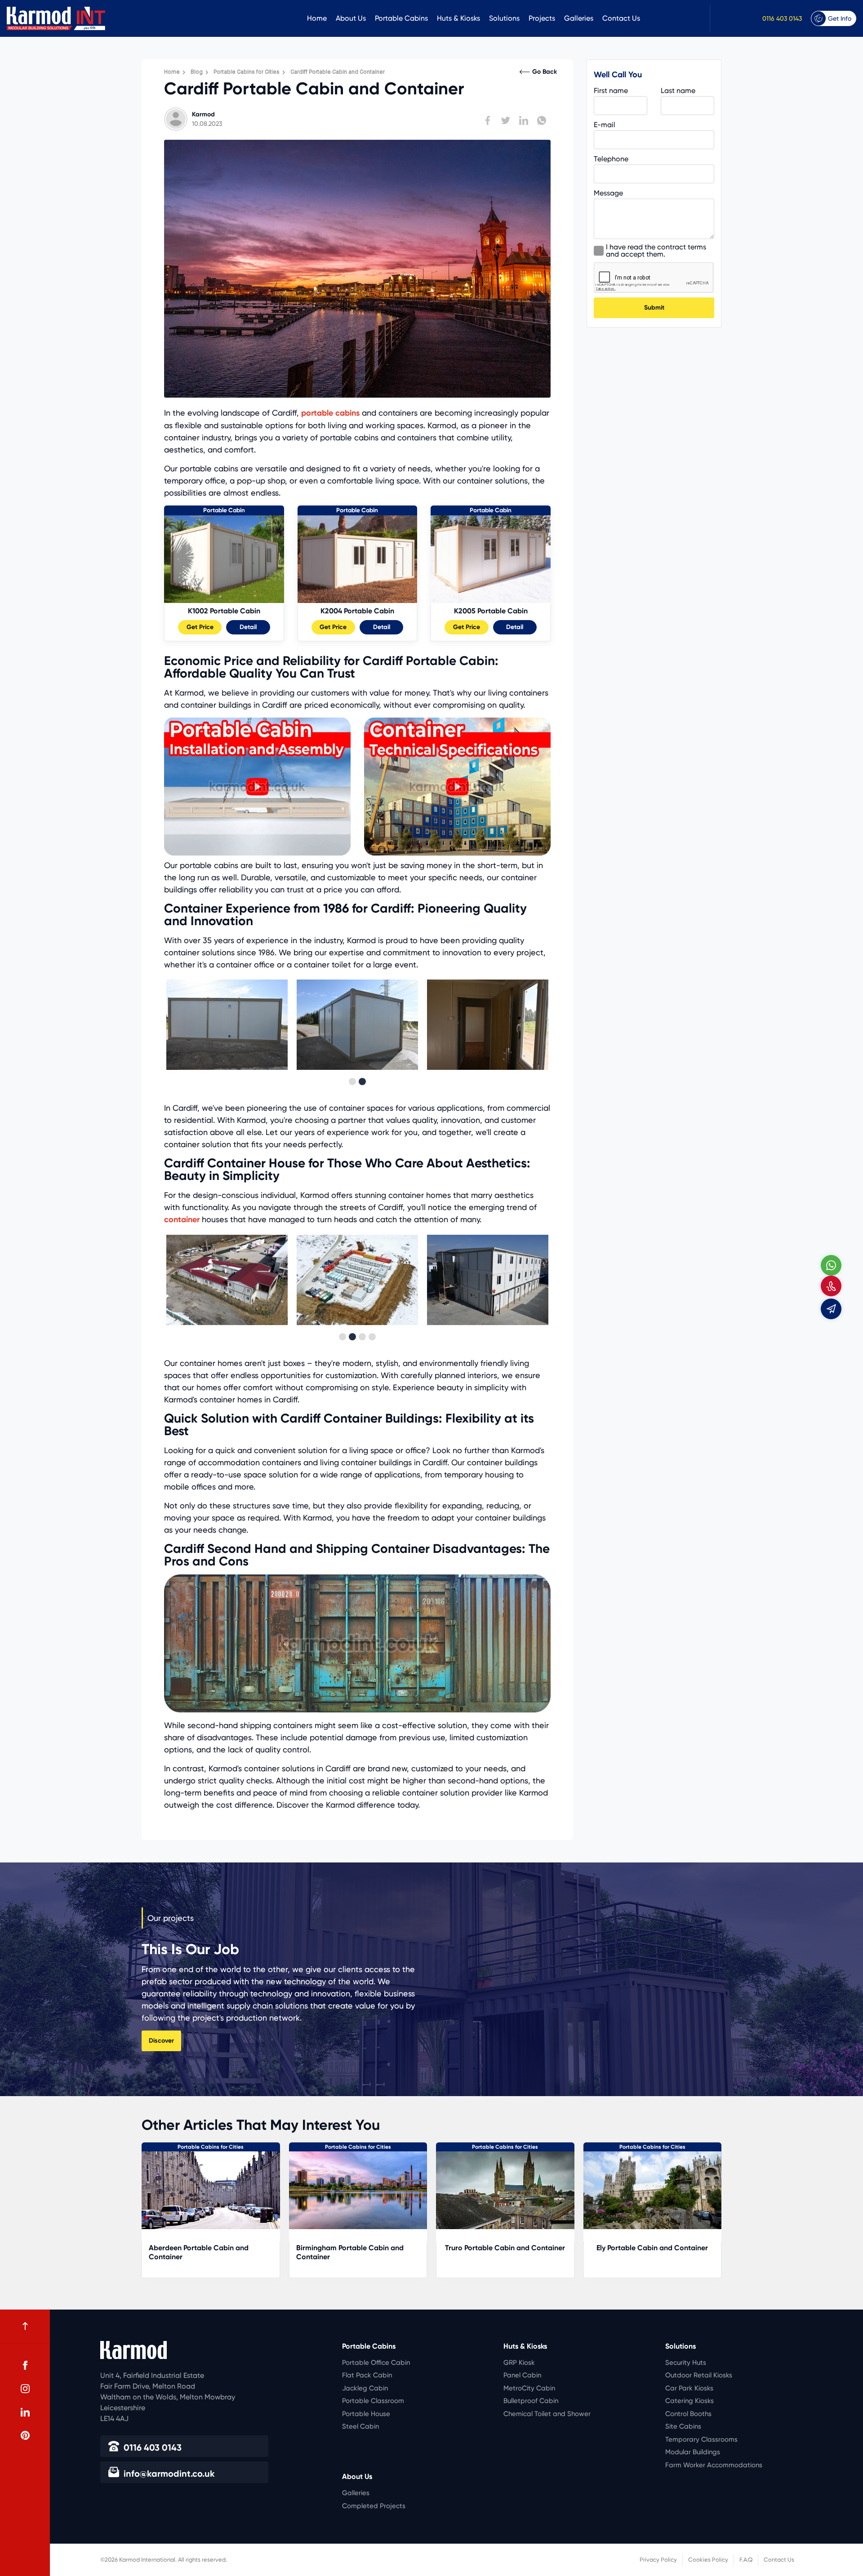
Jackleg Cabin (365, 2388)
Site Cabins (683, 2426)
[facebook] (25, 2365)
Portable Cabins (401, 18)
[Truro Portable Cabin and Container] (653, 2190)
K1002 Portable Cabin (224, 611)
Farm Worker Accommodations (714, 2465)
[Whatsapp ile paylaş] (542, 120)
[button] (352, 1082)
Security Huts (686, 2363)
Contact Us (621, 18)
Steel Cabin (360, 2426)
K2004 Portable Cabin (357, 611)
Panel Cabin (522, 2375)
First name (611, 91)
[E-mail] (831, 1309)
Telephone (611, 159)
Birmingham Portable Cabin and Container (497, 2252)
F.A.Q (746, 2560)
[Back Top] (25, 2326)
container (182, 1219)
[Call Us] (831, 1286)
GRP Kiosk (519, 2363)
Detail (248, 627)
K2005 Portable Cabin (491, 611)
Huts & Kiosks (458, 18)
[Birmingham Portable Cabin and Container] (506, 2190)
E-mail (605, 125)
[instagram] (25, 2389)
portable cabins (330, 413)
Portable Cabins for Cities (211, 2147)
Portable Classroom (373, 2401)
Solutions (504, 18)
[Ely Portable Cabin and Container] (211, 2190)
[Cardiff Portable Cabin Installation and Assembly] (257, 853)
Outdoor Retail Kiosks (699, 2375)
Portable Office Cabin (376, 2363)
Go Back (545, 72)
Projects (542, 18)
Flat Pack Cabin (367, 2375)
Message (608, 193)
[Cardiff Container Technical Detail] (457, 853)
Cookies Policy (708, 2560)
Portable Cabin (224, 510)
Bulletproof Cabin (531, 2401)
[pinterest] (25, 2435)
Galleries (579, 18)
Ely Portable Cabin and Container (211, 2248)
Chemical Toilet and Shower (547, 2414)
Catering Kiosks (690, 2401)
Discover (161, 2041)
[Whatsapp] (831, 1265)
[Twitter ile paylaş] (506, 120)
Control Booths (688, 2414)
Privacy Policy (658, 2560)
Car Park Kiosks (689, 2388)
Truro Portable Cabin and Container (652, 2248)
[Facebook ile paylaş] (488, 120)
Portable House (366, 2414)
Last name (678, 91)
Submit (654, 308)
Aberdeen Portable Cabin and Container (346, 2252)
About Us (351, 18)
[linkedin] (25, 2412)
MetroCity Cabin (529, 2388)
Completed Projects (374, 2506)
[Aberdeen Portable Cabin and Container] (358, 2190)
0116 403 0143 (782, 18)
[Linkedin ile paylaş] (524, 120)
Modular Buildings (693, 2452)
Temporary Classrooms (701, 2439)
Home (317, 18)
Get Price (200, 627)
